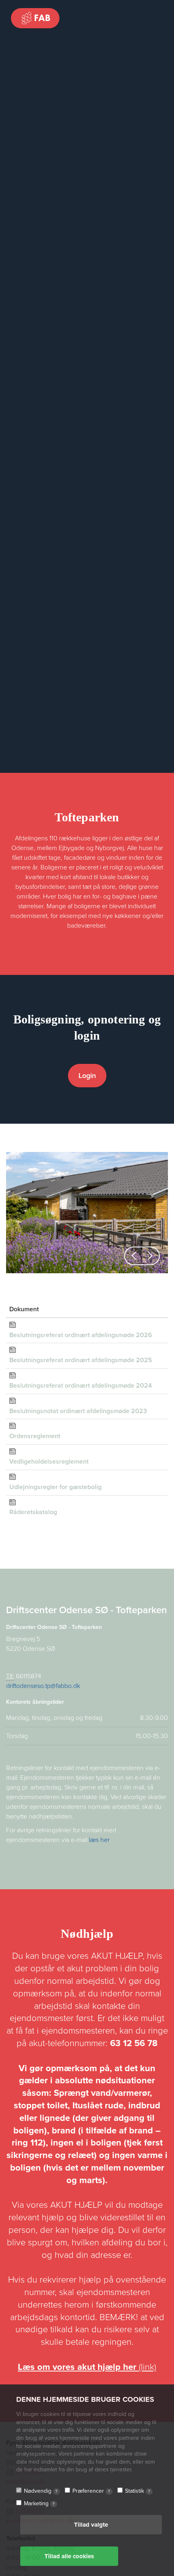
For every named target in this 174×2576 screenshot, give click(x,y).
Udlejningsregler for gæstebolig (55, 1487)
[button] (134, 1256)
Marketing (39, 2503)
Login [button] (87, 1076)
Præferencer (91, 2491)
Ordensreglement (35, 1436)
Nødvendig (41, 2491)
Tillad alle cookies (69, 2556)
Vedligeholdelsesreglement (49, 1462)
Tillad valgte (91, 2525)
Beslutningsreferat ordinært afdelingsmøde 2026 (81, 1335)
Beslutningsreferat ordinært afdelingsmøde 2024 (81, 1386)
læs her (99, 1840)
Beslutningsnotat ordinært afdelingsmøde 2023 (78, 1411)
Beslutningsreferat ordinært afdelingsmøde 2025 (81, 1360)
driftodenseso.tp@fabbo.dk (43, 1686)
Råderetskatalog (33, 1512)
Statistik (138, 2491)
